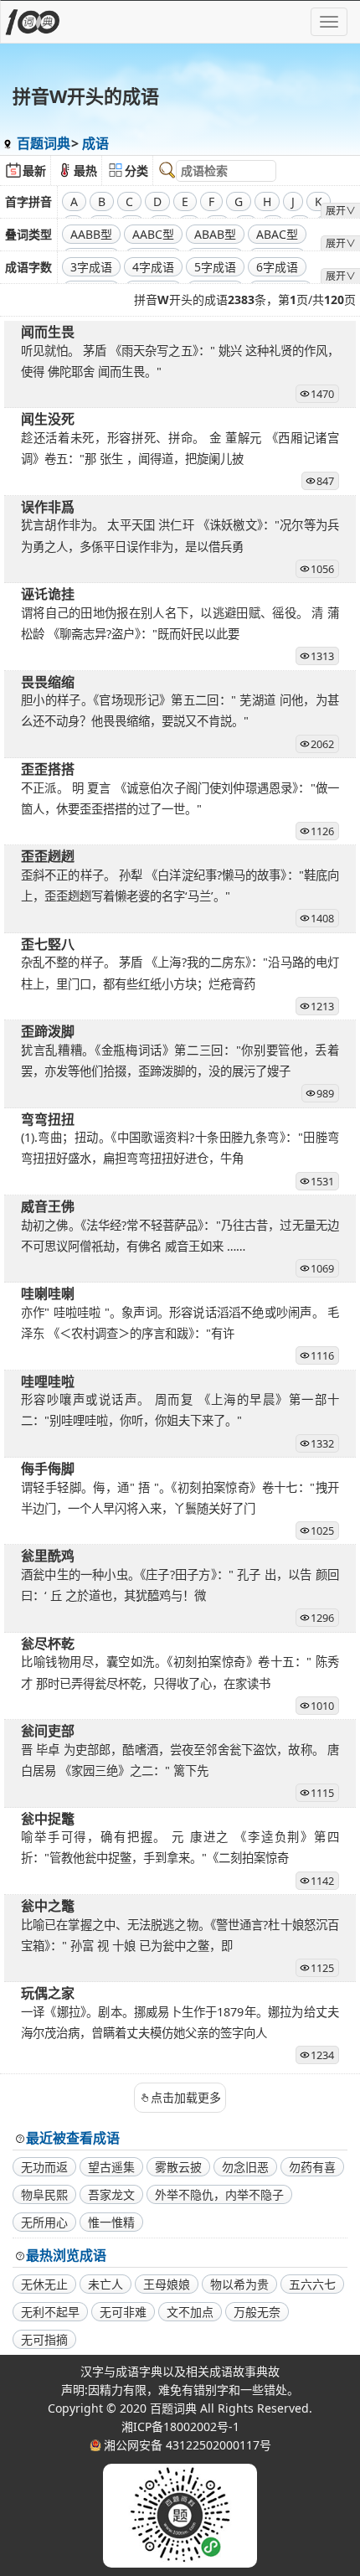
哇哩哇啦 (48, 1381)
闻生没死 (48, 419)
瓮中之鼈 (48, 1906)
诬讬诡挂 (48, 594)
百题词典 (44, 143)
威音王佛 (48, 1206)
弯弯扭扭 (48, 1119)
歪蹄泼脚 (48, 1031)
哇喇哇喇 (48, 1293)
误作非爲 (48, 507)
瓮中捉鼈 (48, 1819)
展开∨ (341, 211)
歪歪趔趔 (48, 856)
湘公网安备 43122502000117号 (188, 2445)
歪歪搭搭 (48, 769)
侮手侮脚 (48, 1469)
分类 (136, 170)
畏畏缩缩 (48, 682)
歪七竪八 (48, 944)
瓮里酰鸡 (48, 1556)
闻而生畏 (48, 332)
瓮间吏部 (48, 1731)
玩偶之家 (48, 1993)
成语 (95, 143)
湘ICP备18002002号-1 (180, 2426)
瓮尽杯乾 (48, 1644)
